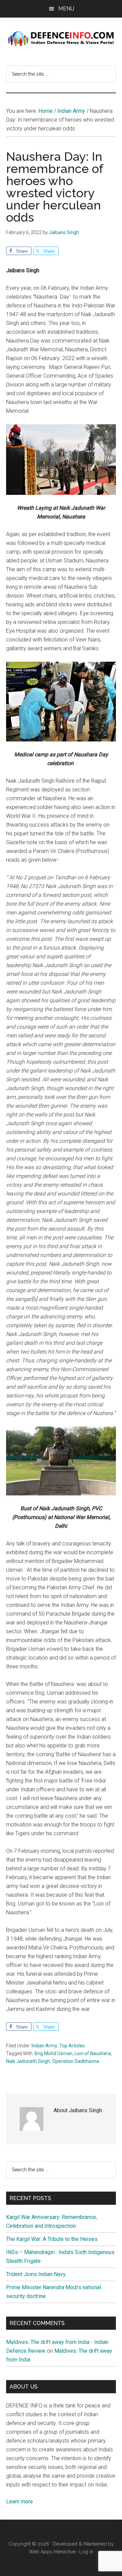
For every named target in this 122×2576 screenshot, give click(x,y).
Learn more (19, 2502)
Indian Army (44, 2046)
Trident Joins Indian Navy (36, 2274)
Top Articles (72, 2046)
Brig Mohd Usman (54, 2053)
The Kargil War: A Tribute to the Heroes (52, 2239)
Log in (86, 2552)
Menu (66, 9)
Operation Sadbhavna (76, 2061)
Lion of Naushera (93, 2053)
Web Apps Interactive (52, 2552)
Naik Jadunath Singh (28, 2061)
